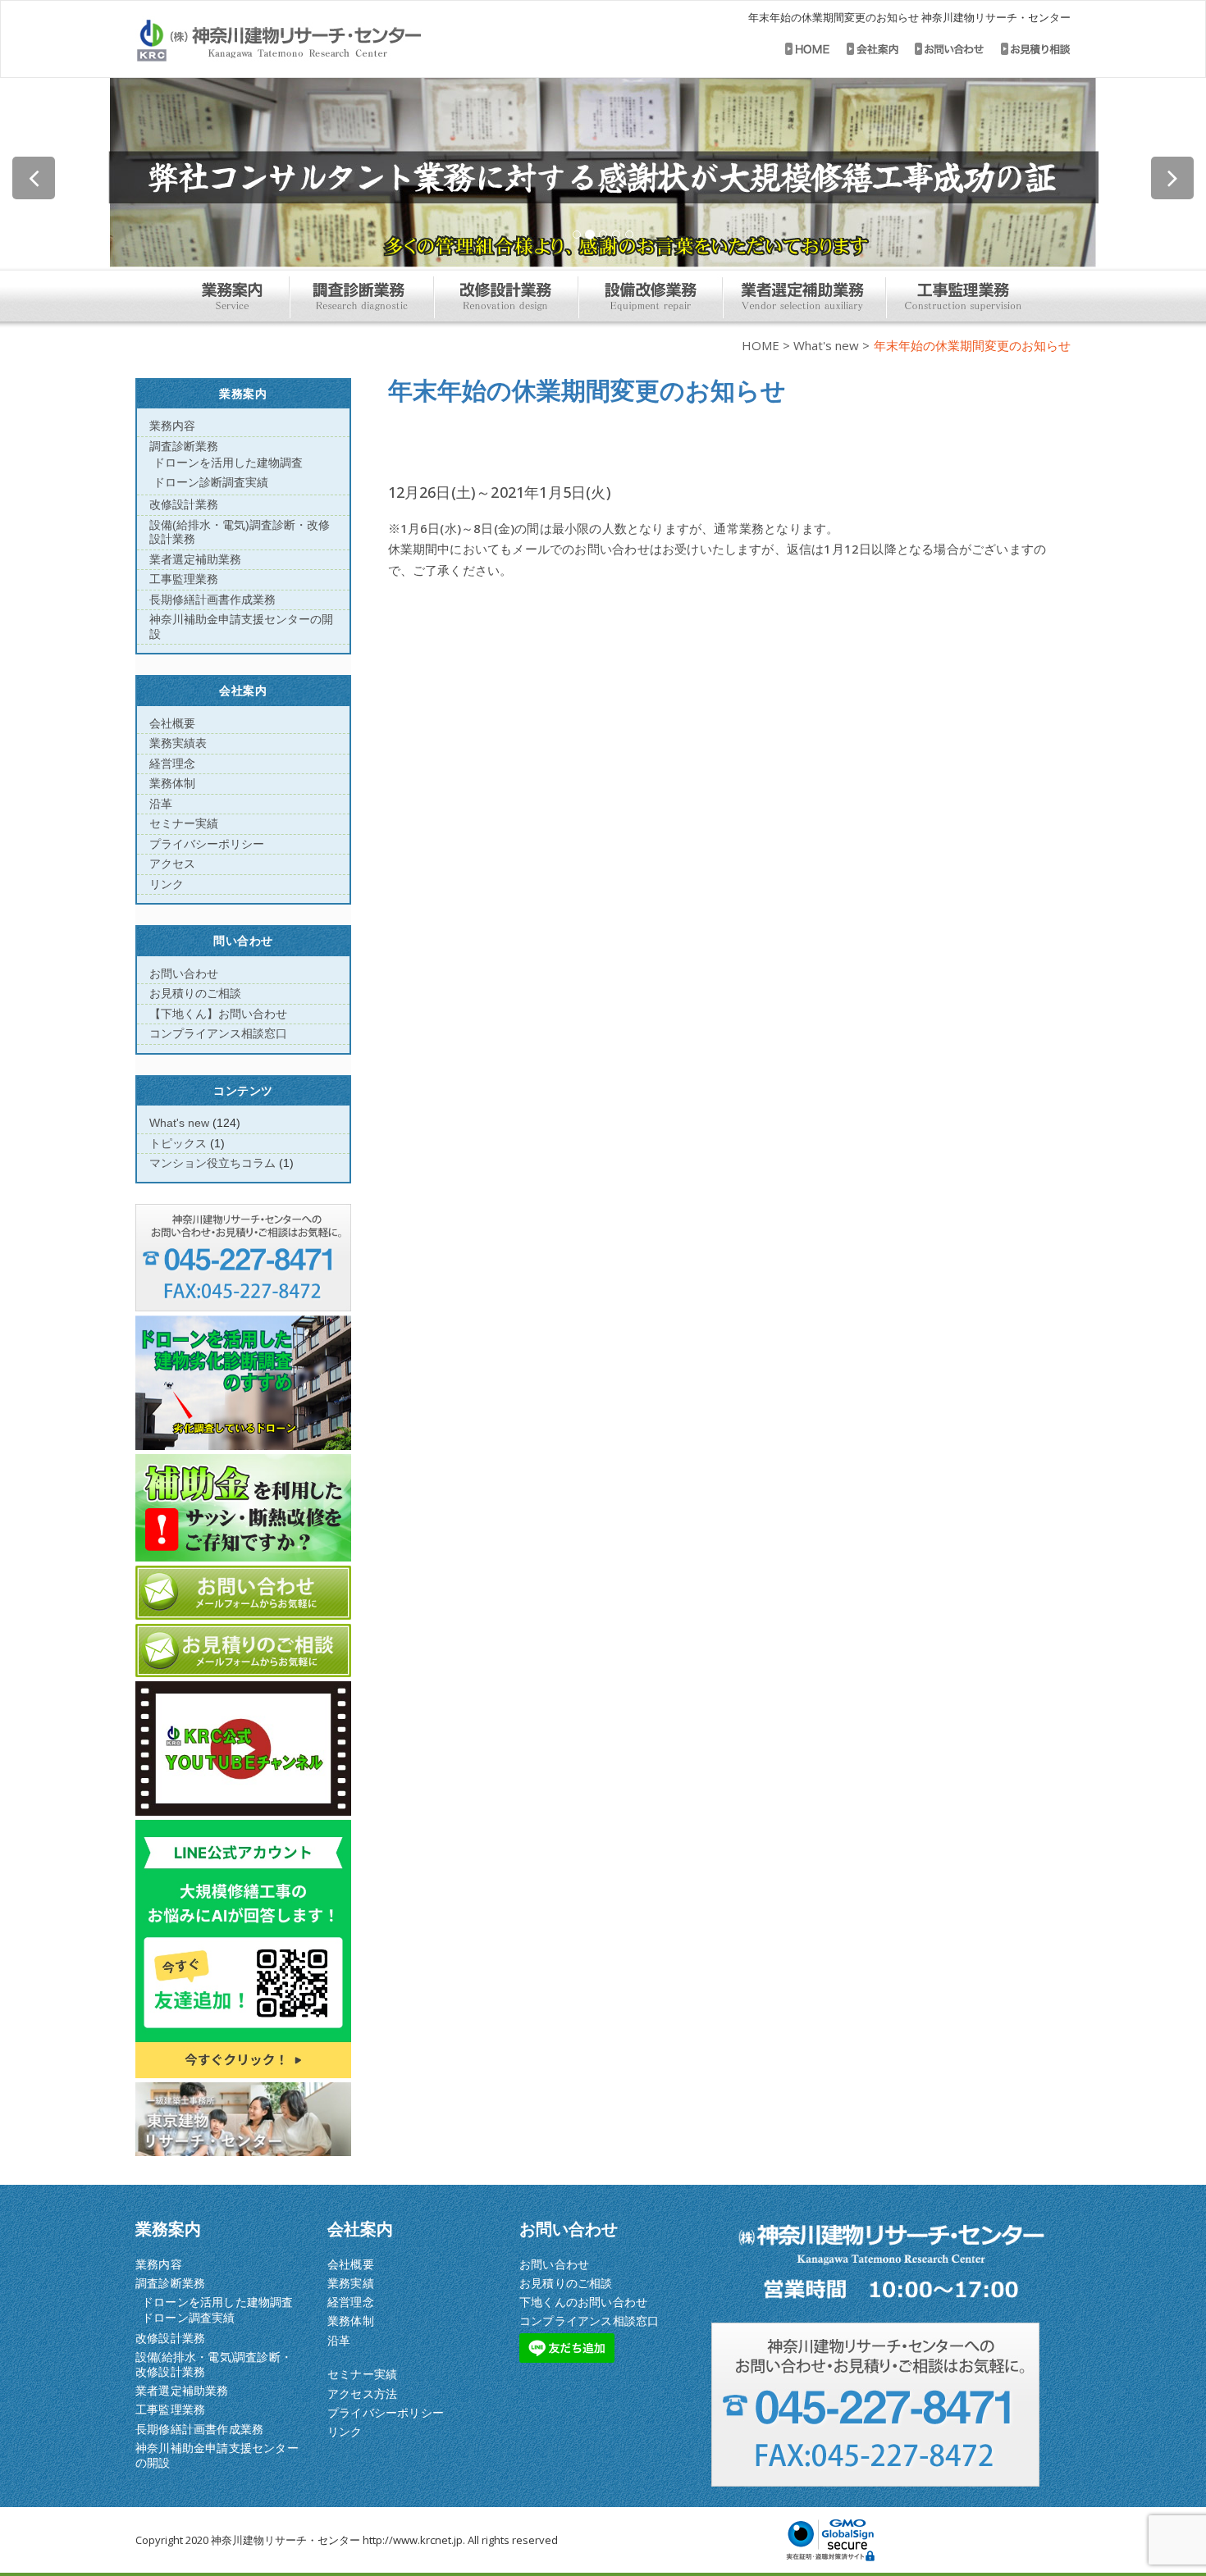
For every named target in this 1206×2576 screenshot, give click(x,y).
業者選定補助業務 (195, 559)
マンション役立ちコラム (212, 1163)
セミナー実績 (184, 823)
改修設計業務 (184, 504)
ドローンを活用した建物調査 (228, 463)
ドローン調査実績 (189, 2317)
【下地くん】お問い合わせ (218, 1014)
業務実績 (351, 2283)
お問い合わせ (184, 973)
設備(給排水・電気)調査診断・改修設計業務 (214, 2364)
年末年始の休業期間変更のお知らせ (587, 390)
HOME (761, 345)
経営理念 (172, 764)
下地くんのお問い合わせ (583, 2302)
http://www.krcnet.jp (413, 2540)
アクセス (172, 864)
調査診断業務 (184, 446)
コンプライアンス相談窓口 (218, 1033)
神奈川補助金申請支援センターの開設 (217, 2455)
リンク (167, 884)
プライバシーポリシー (207, 844)
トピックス (178, 1143)
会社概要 (172, 723)
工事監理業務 (184, 579)
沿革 (161, 804)
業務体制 (172, 783)
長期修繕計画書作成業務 (212, 600)
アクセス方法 (362, 2394)
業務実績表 (178, 743)
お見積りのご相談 (195, 993)
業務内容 (172, 426)
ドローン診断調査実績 (211, 482)
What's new (826, 345)
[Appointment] (322, 41)
